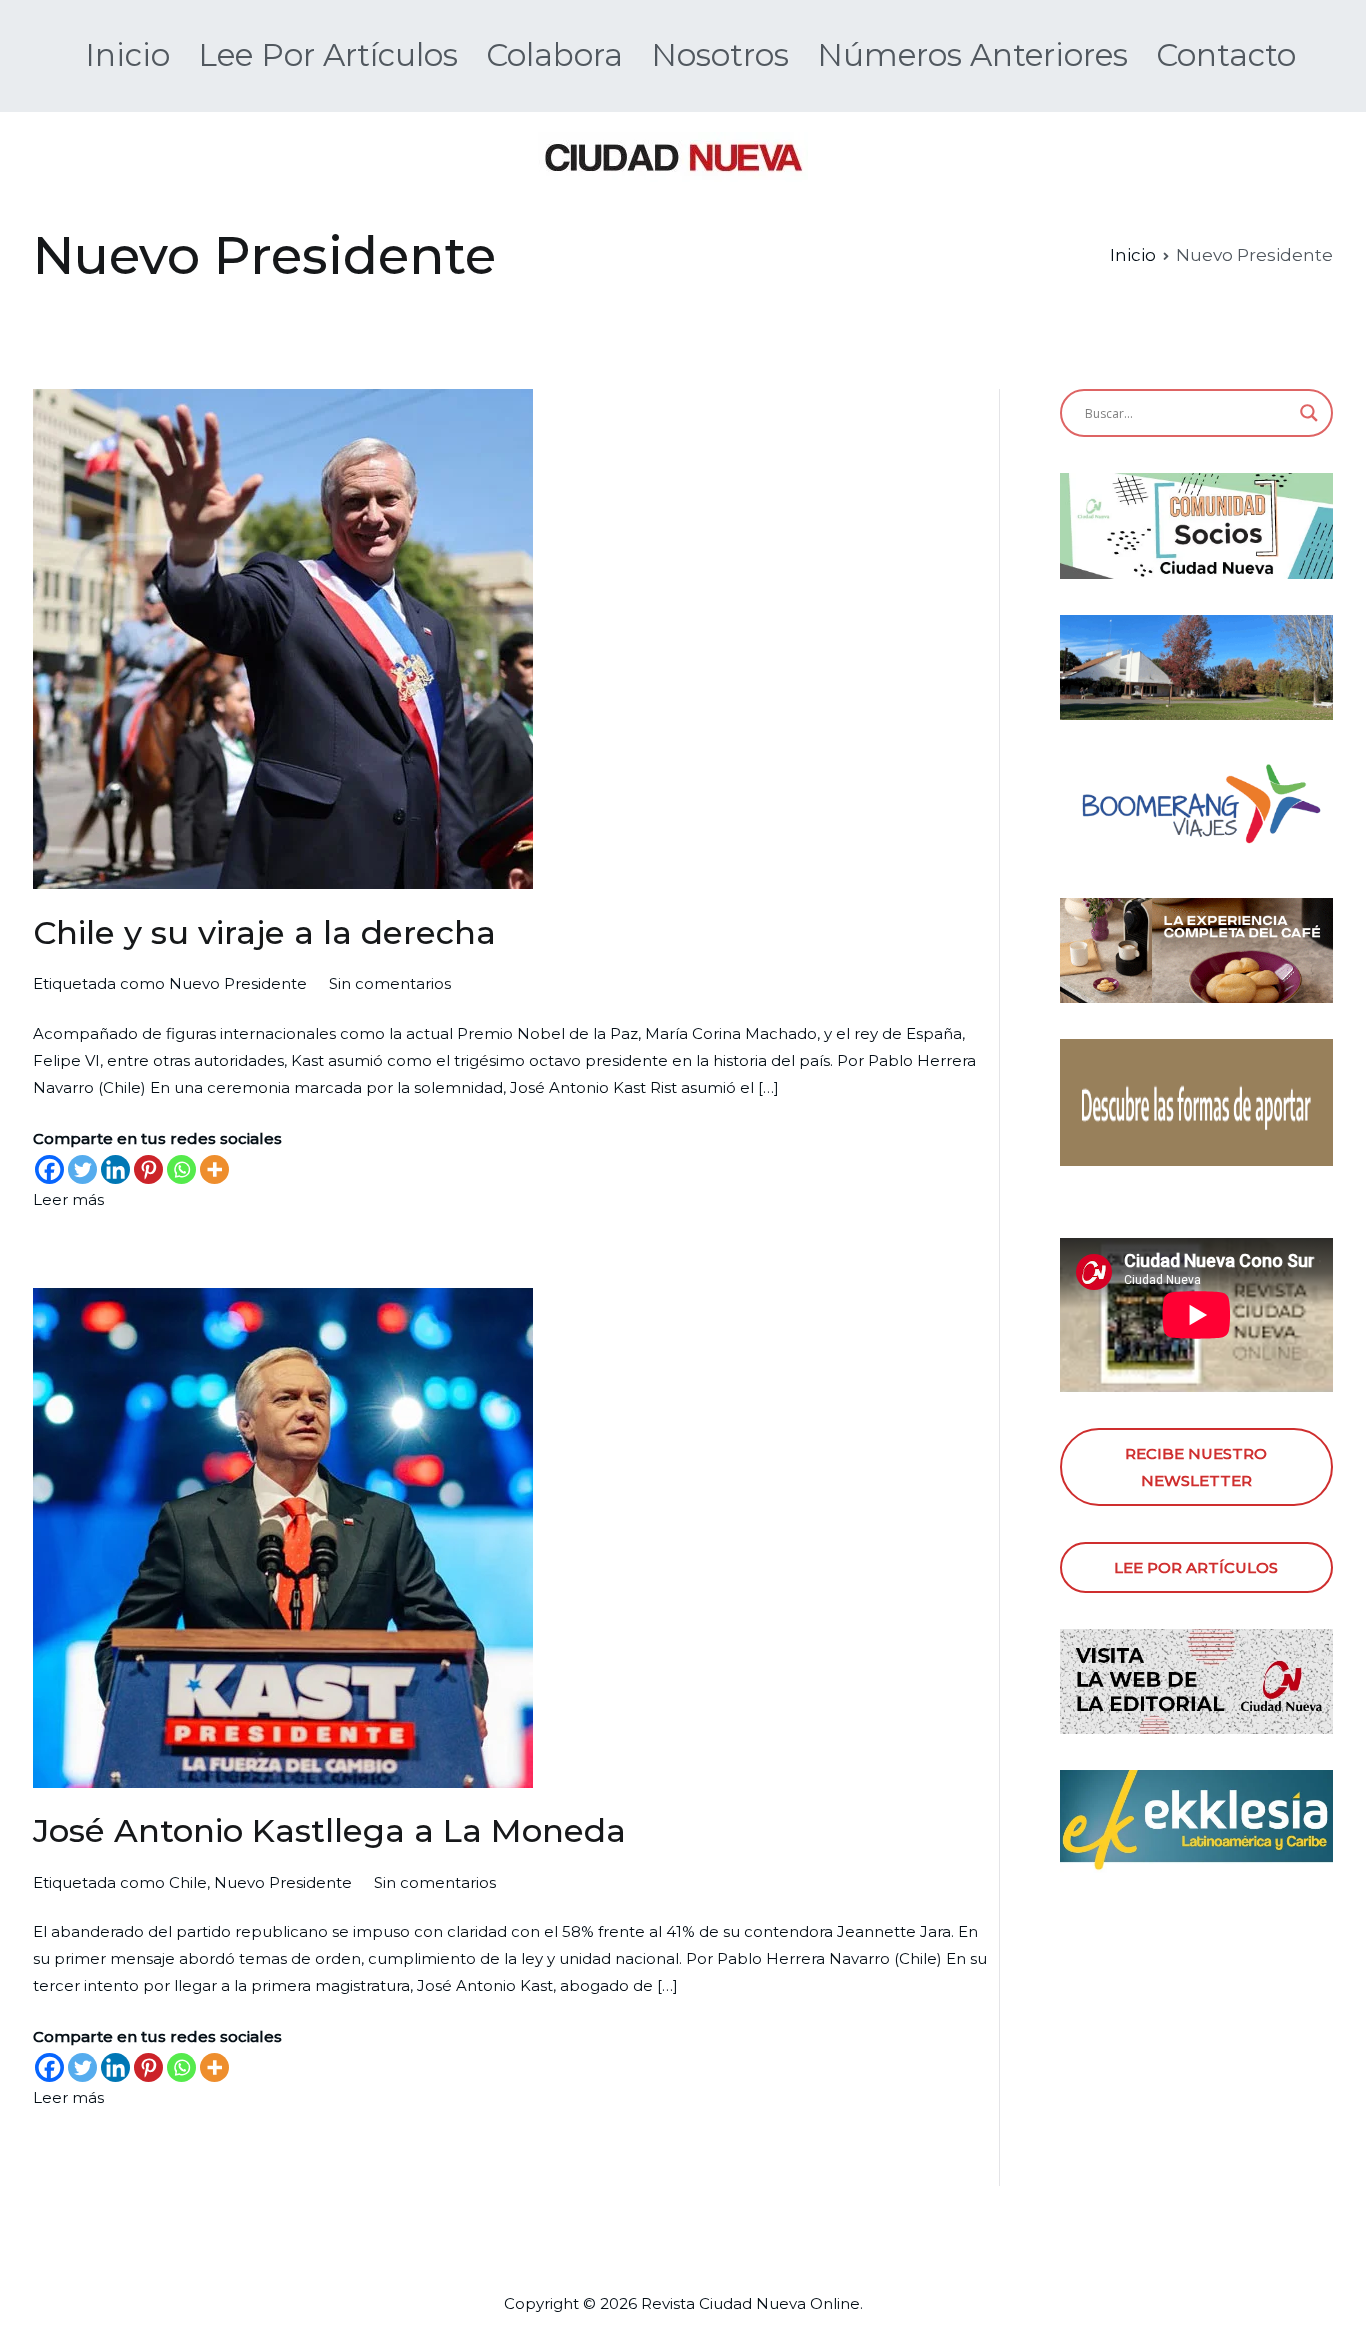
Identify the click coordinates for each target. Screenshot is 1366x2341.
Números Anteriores (972, 55)
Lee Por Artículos (328, 55)
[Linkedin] (115, 1169)
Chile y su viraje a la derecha (264, 932)
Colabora (554, 55)
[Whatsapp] (181, 1169)
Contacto (1226, 55)
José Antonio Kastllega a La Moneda (329, 1830)
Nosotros (720, 55)
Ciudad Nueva (752, 2303)
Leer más (68, 1199)
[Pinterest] (148, 1169)
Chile (188, 1882)
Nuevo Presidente (238, 983)
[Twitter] (82, 1169)
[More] (214, 1169)
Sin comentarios (390, 983)
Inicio (127, 55)
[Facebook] (49, 1169)
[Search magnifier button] (1309, 413)
